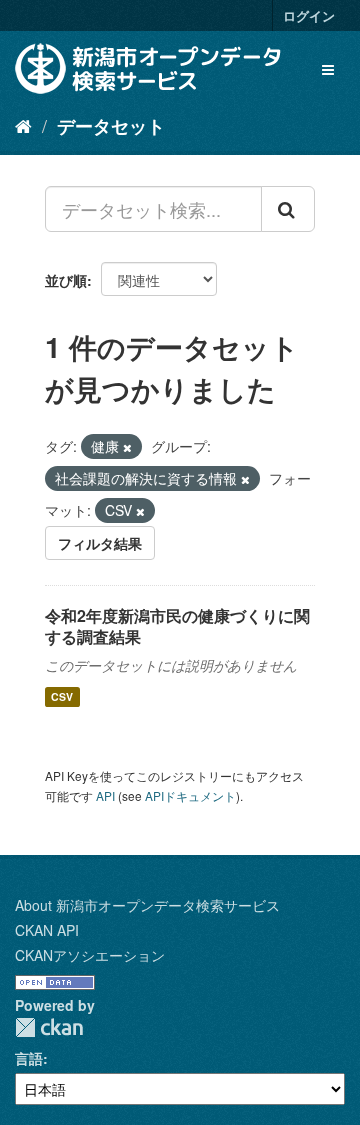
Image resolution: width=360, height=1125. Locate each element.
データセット (111, 126)
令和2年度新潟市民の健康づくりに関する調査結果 (177, 626)
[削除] (127, 447)
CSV (62, 696)
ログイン (309, 15)
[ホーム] (23, 125)
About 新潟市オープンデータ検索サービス (147, 905)
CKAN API (47, 930)
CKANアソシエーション (90, 955)
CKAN (49, 1027)
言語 (29, 1058)
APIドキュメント (190, 795)
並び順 (66, 280)
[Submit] (288, 209)
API (105, 795)
